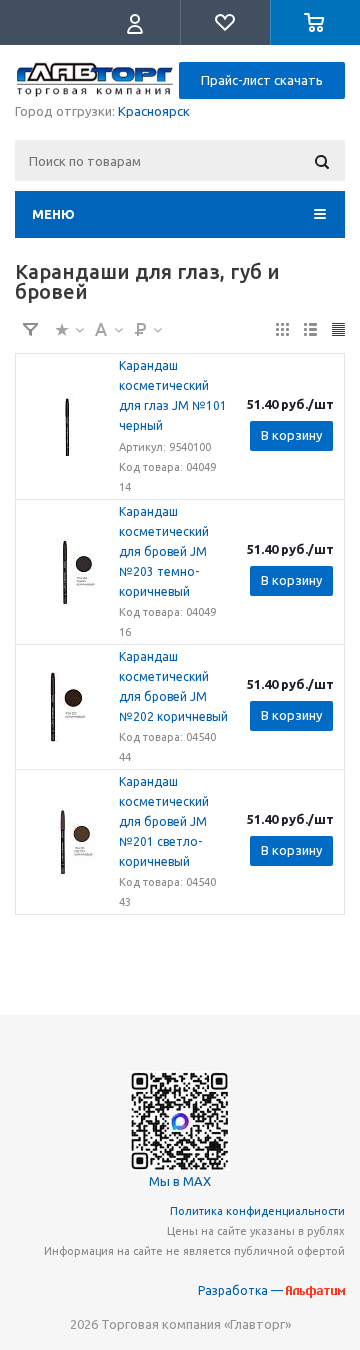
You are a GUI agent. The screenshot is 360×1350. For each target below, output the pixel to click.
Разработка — (242, 1290)
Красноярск (154, 111)
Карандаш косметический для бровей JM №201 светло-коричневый (164, 821)
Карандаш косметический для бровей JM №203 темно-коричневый (164, 551)
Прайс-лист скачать (262, 80)
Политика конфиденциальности (257, 1211)
